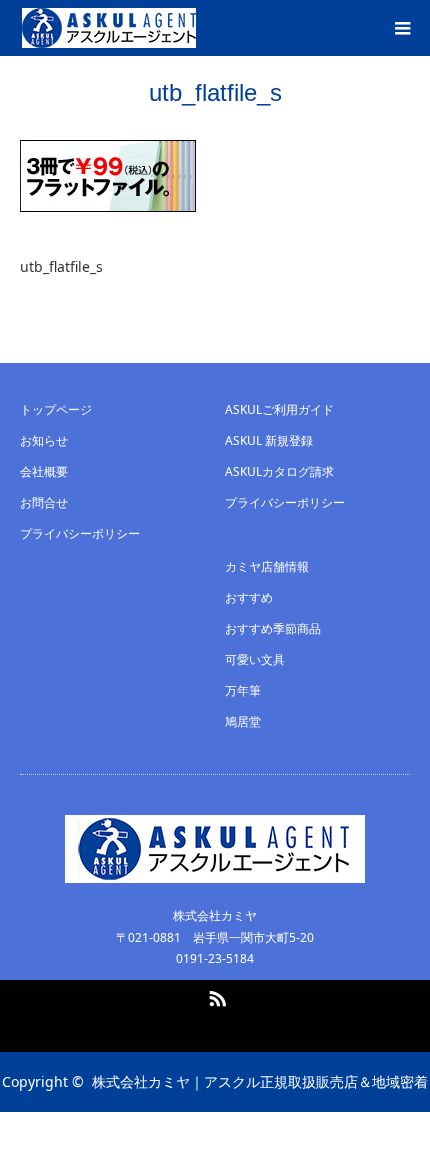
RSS (215, 995)
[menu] (402, 28)
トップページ (56, 409)
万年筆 (243, 690)
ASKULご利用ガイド (279, 409)
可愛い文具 (255, 659)
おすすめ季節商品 (273, 628)
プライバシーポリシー (80, 533)
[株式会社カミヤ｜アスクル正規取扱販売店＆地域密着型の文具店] (109, 28)
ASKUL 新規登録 (269, 440)
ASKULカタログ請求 (279, 471)
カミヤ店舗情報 (267, 566)
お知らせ (44, 440)
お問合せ (44, 502)
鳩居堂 (243, 721)
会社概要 (44, 471)
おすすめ (249, 597)
